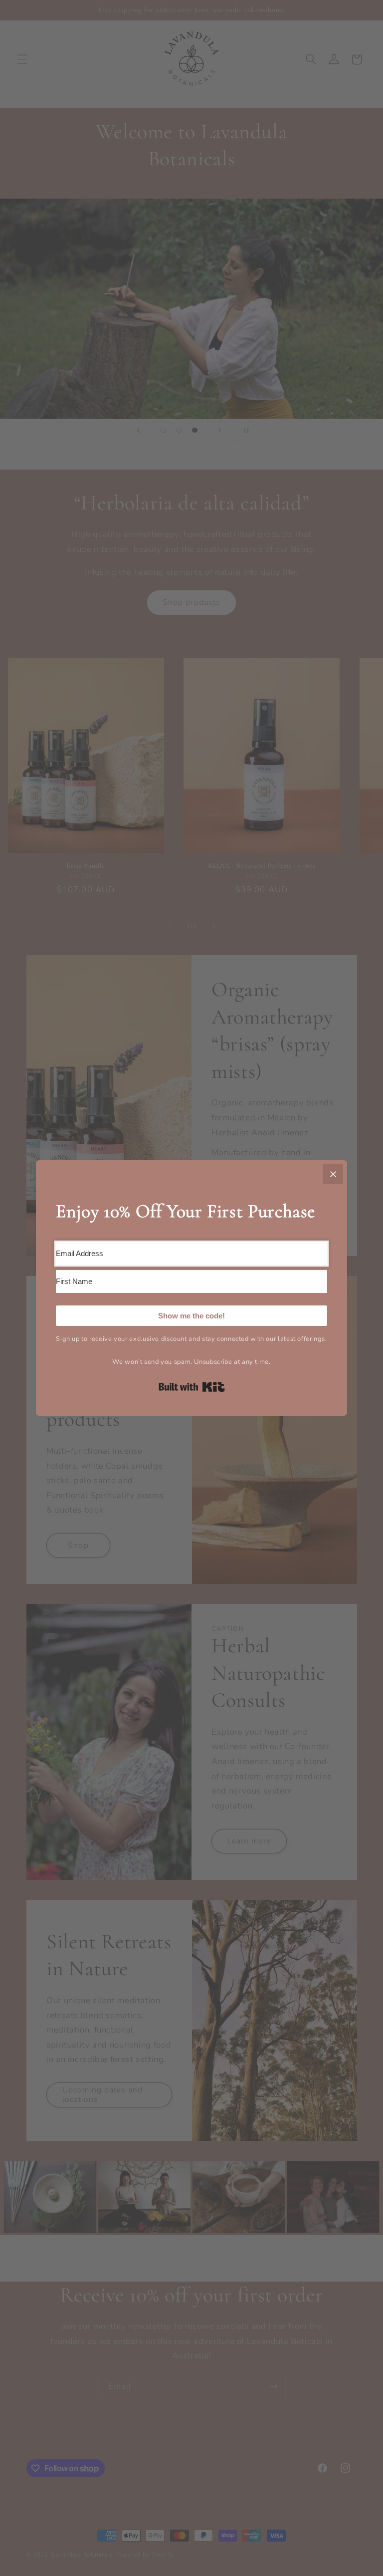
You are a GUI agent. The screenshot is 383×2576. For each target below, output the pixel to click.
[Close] (333, 1174)
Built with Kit (192, 1387)
